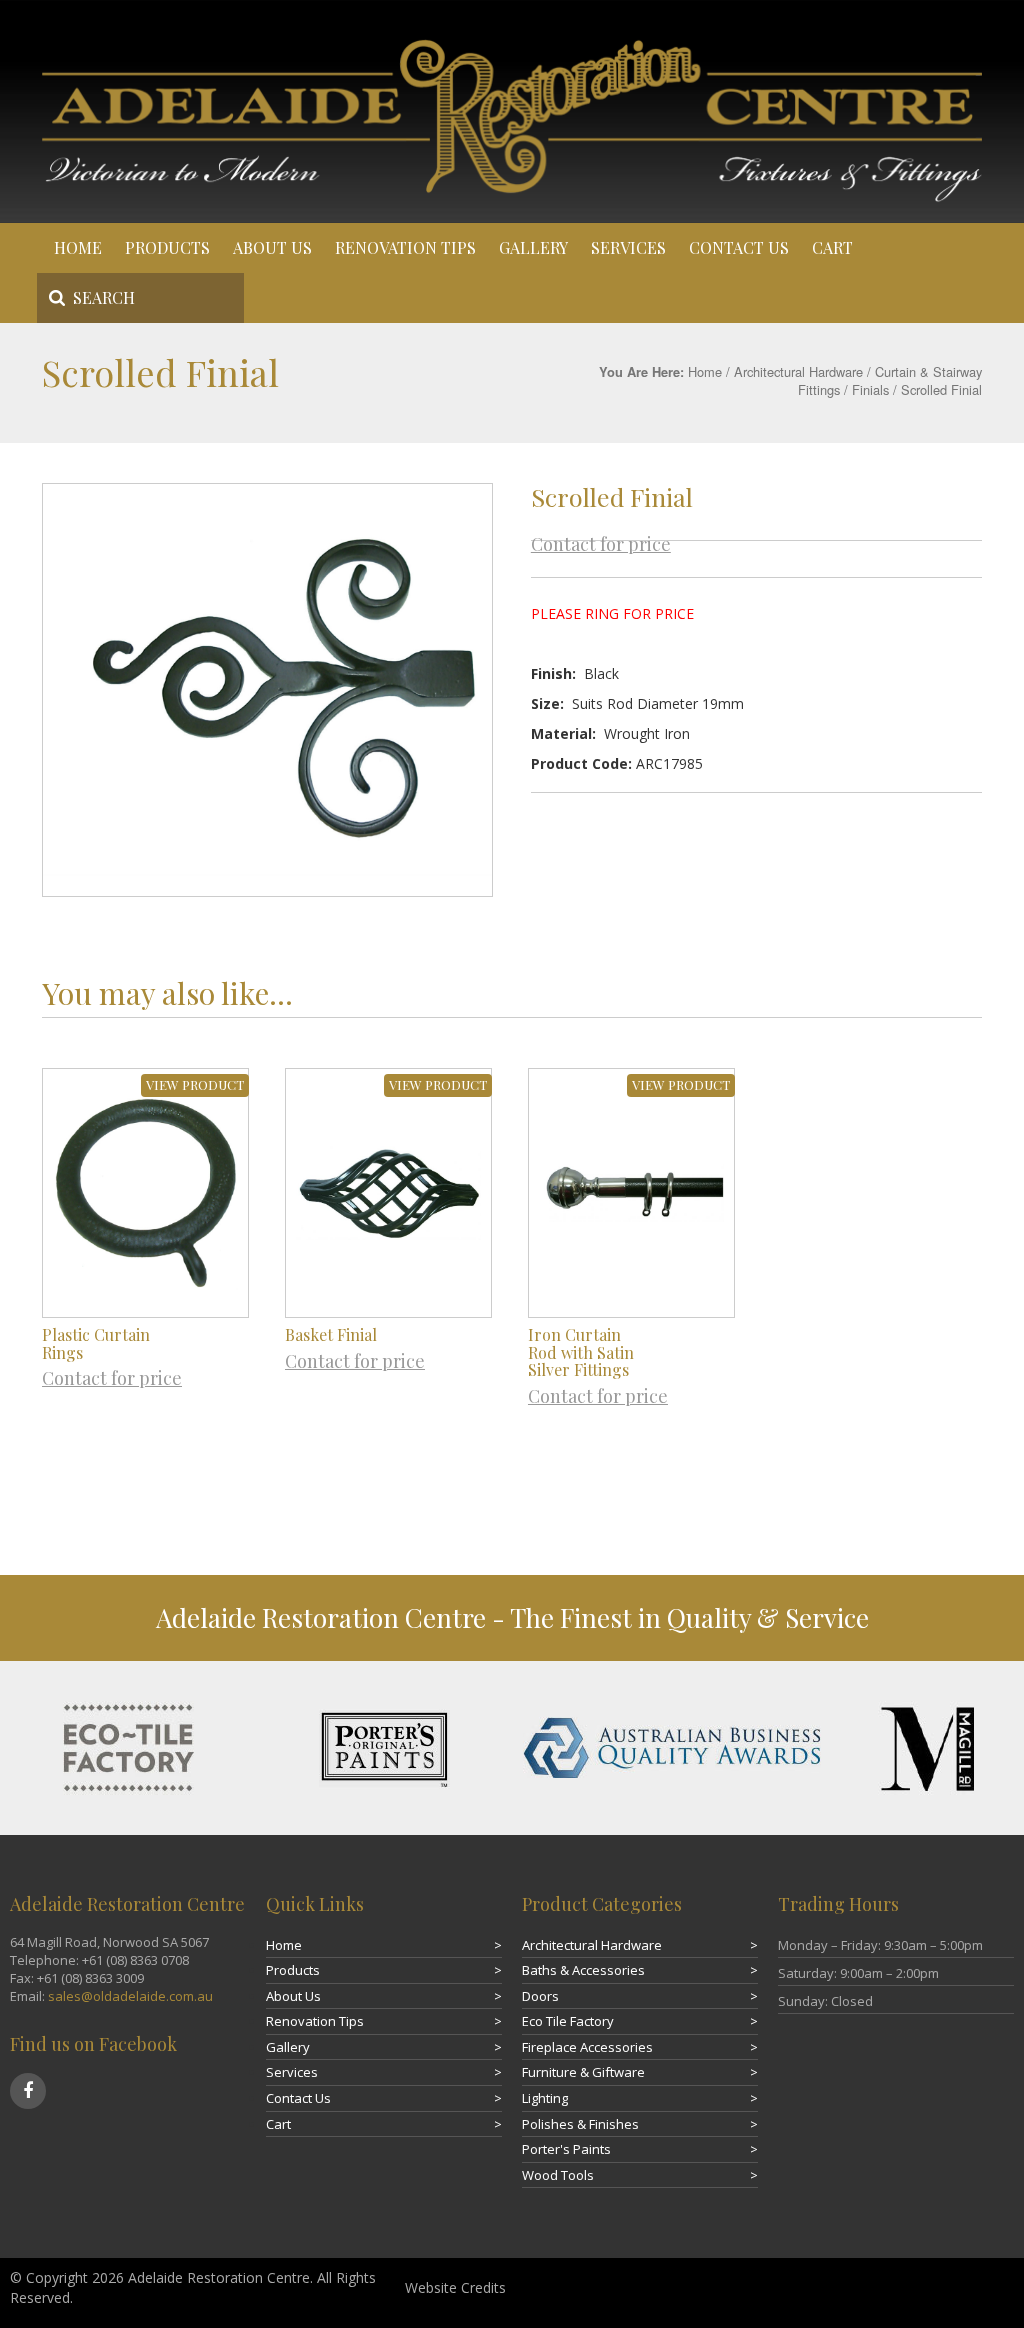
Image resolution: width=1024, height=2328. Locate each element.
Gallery (533, 247)
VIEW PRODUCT (195, 1084)
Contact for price (601, 544)
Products (167, 247)
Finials (870, 389)
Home (78, 247)
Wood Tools (558, 2175)
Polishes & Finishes (580, 2124)
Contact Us (739, 247)
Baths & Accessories (583, 1970)
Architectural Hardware (798, 371)
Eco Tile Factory (568, 2021)
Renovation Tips (405, 247)
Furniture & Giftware (583, 2072)
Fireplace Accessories (587, 2047)
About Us (272, 247)
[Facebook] (28, 2091)
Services (628, 247)
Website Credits (455, 2287)
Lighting (545, 2098)
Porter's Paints (566, 2149)
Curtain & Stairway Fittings (890, 380)
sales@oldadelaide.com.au (130, 1996)
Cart (832, 247)
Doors (540, 1996)
